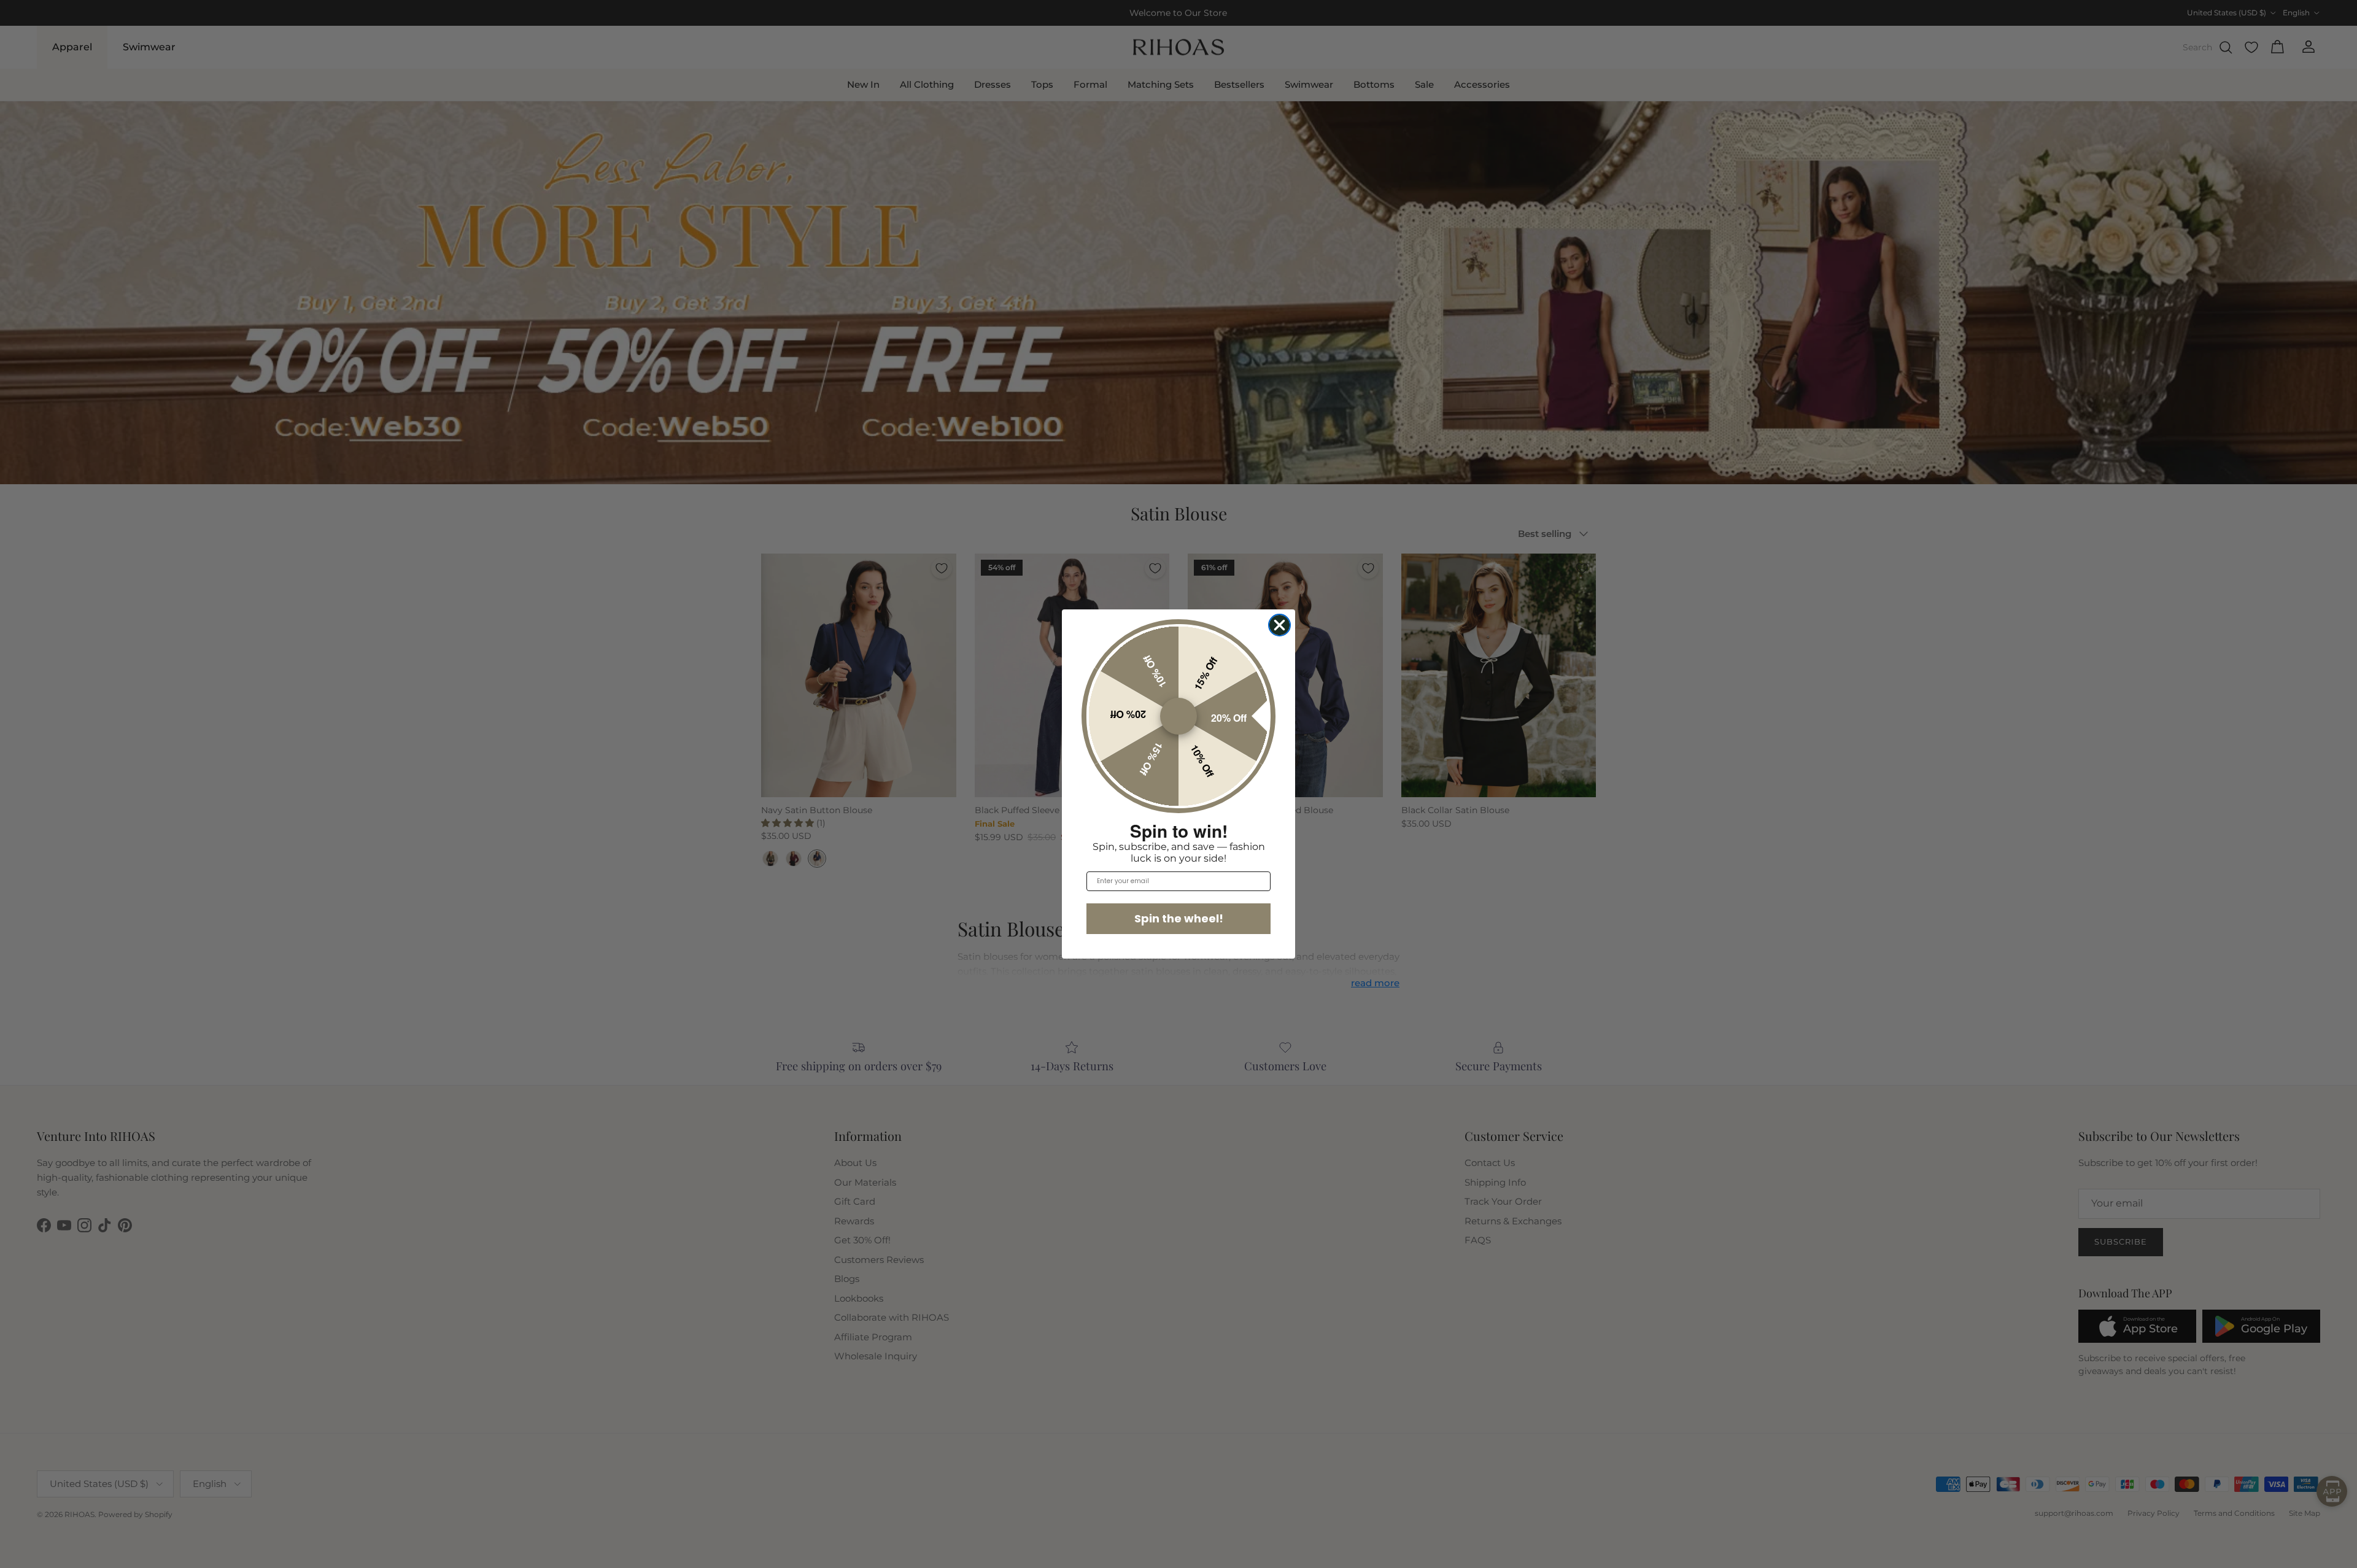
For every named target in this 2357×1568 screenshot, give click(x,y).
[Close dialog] (1279, 625)
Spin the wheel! (1179, 918)
